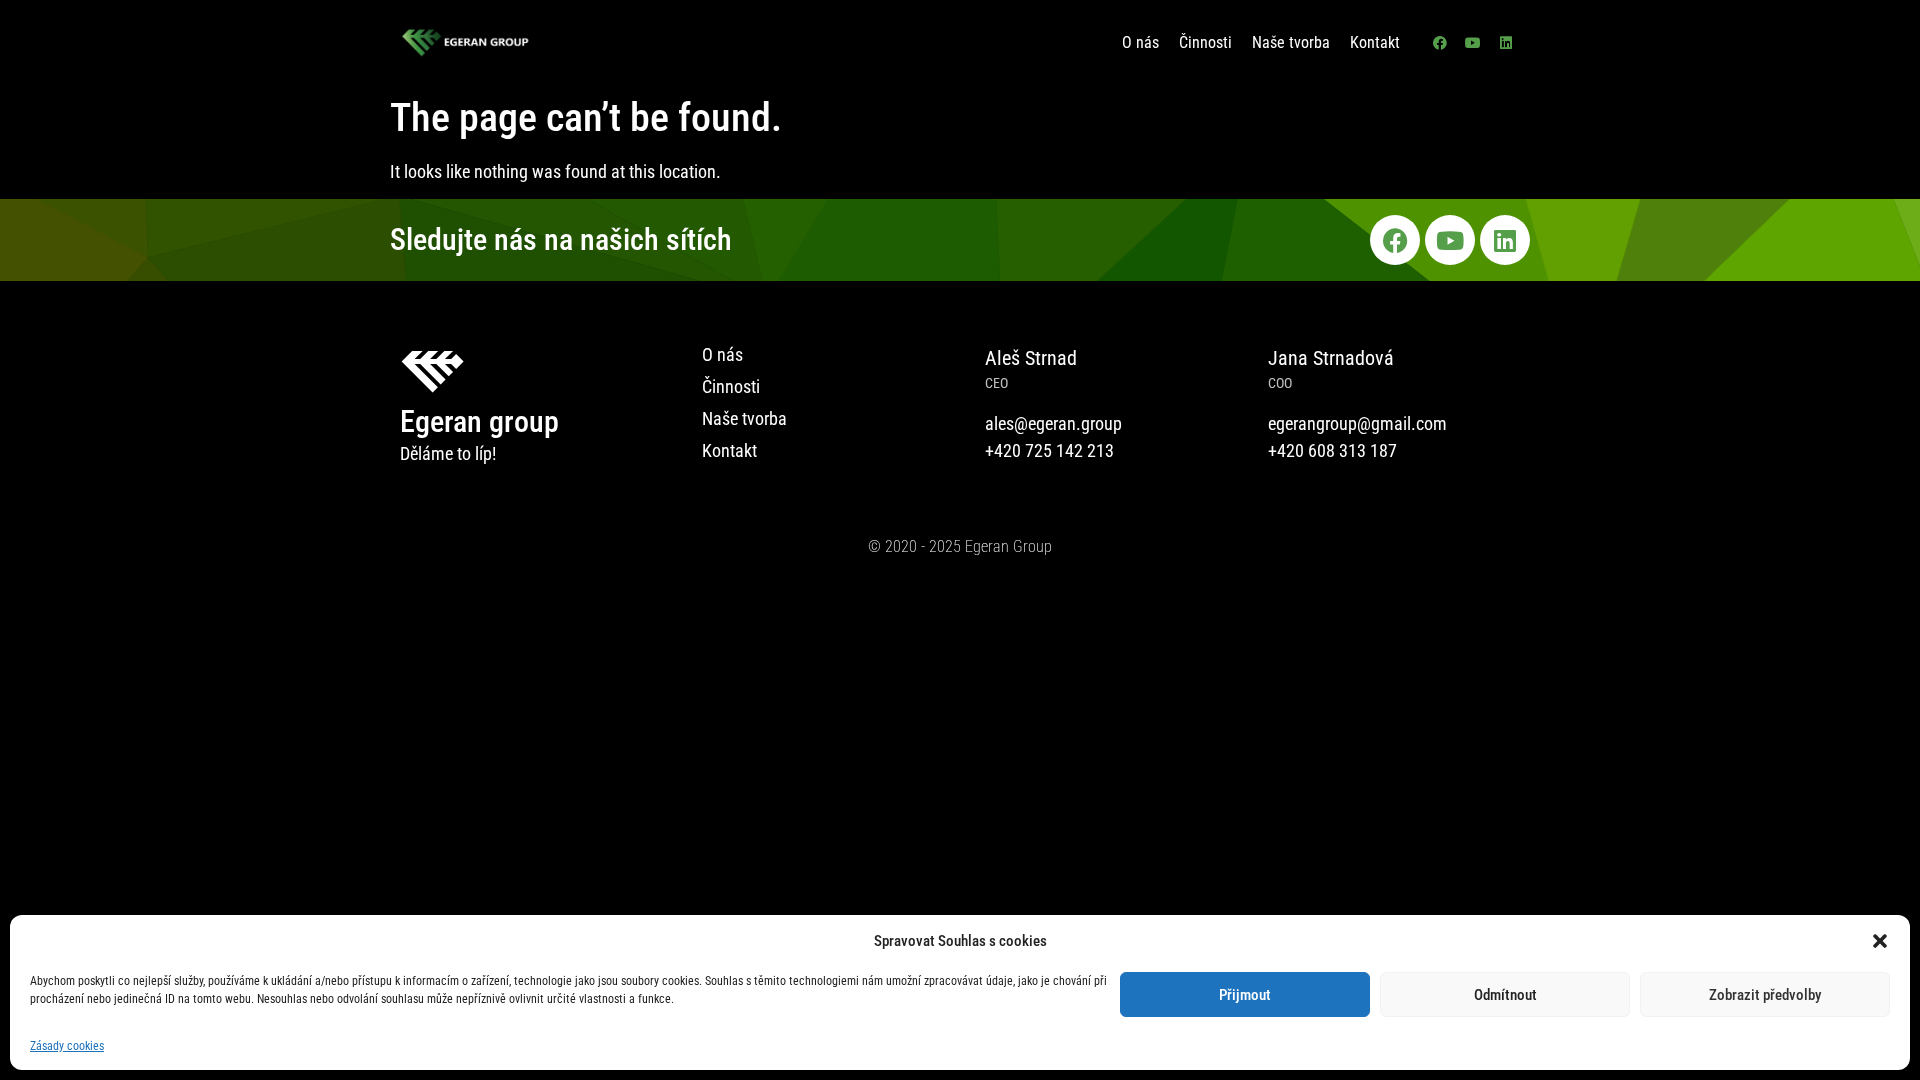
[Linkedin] (1506, 43)
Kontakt (1375, 42)
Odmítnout (1505, 995)
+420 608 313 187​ (1332, 450)
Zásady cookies (67, 1046)
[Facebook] (1440, 43)
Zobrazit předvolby (1765, 995)
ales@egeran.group (1053, 423)
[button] (1880, 941)
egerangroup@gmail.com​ (1357, 423)
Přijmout (1245, 995)
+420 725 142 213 (1049, 450)
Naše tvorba (1291, 42)
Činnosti (1205, 42)
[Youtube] (1473, 43)
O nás (1140, 42)
